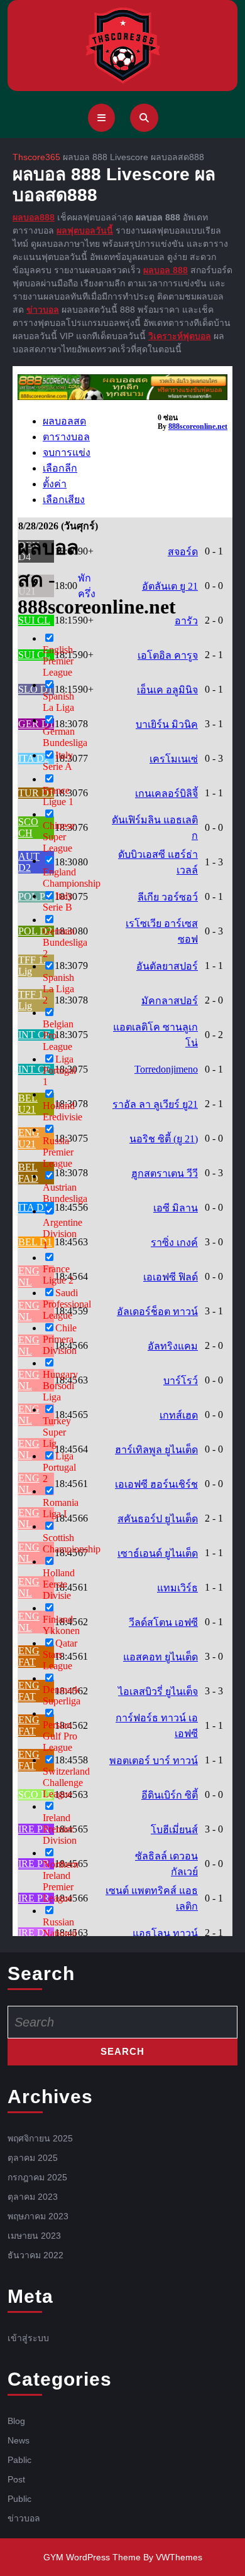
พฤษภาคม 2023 (38, 2216)
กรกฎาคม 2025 (37, 2177)
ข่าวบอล (24, 2518)
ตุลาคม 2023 (33, 2196)
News (19, 2440)
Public (19, 2498)
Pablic (19, 2459)
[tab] (101, 118)
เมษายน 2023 (34, 2235)
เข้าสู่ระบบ (28, 2337)
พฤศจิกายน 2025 (40, 2138)
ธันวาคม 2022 (35, 2254)
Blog (16, 2420)
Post (16, 2479)
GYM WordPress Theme (92, 2557)
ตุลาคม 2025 (33, 2157)
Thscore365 (36, 157)
